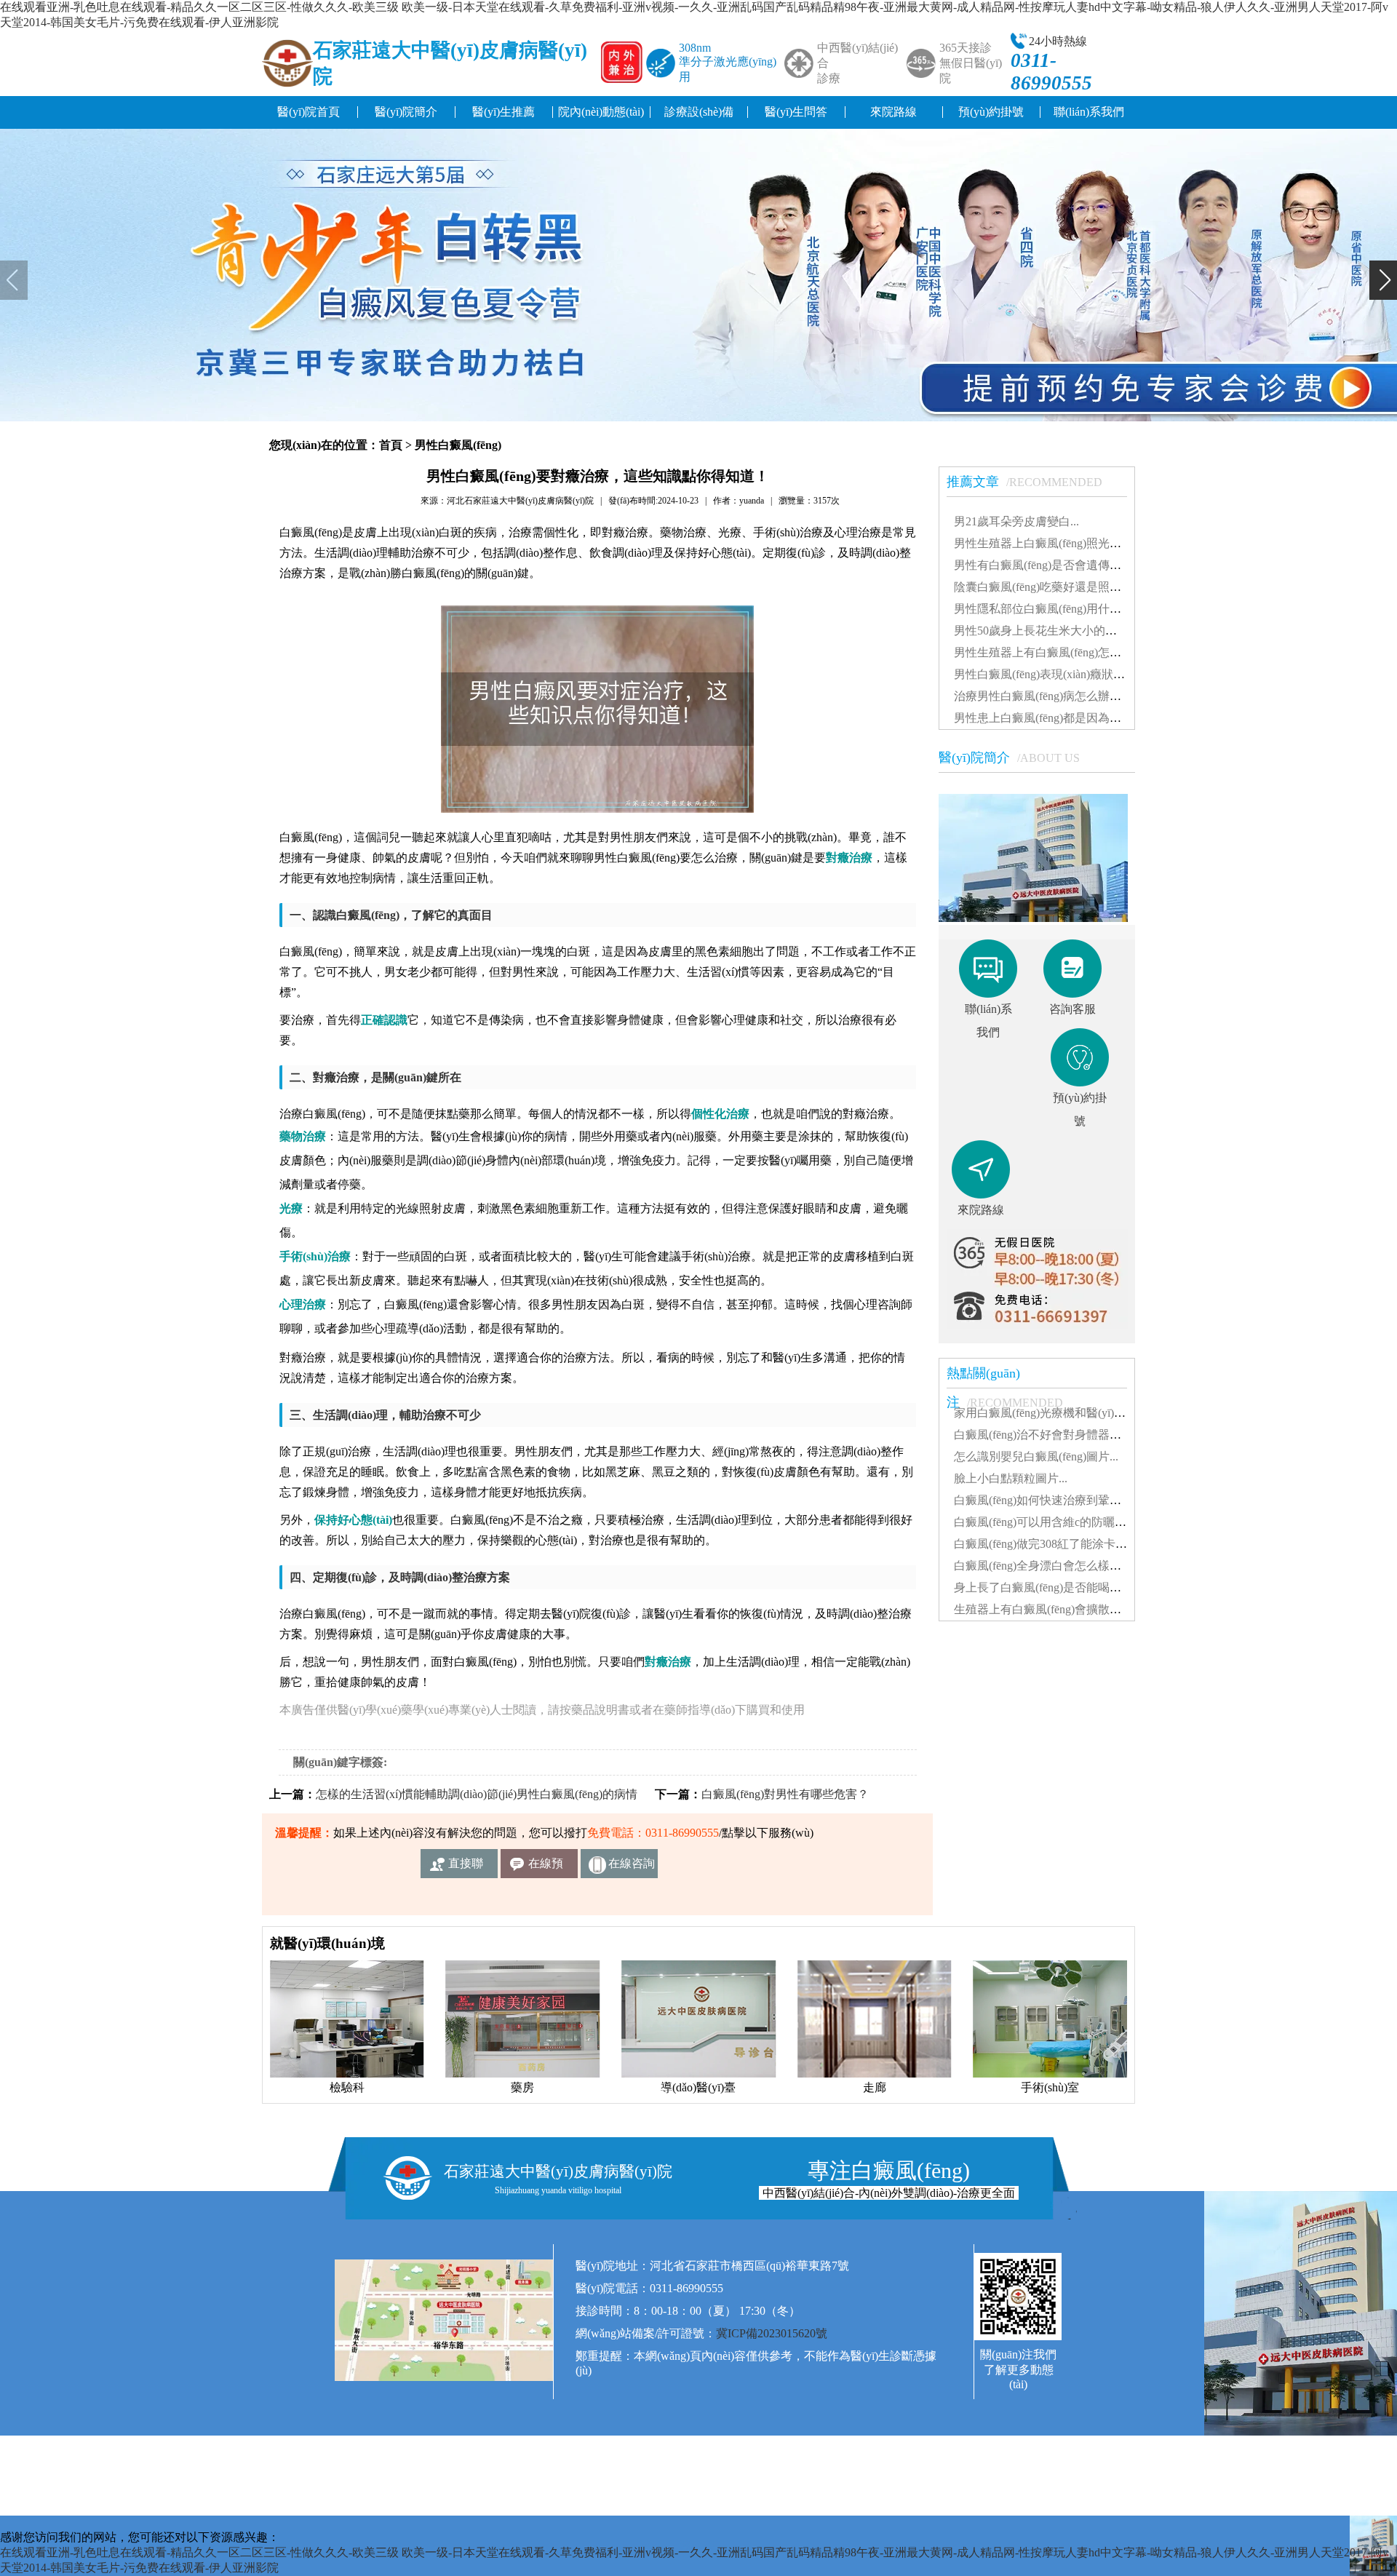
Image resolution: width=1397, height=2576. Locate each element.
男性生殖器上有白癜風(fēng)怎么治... (1048, 652)
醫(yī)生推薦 (504, 112)
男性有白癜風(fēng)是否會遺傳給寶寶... (1054, 565)
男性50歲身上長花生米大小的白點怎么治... (1063, 631)
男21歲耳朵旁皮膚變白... (1016, 521)
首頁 (391, 445)
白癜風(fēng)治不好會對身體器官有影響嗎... (1065, 1435)
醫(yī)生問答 (796, 112)
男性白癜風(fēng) (458, 445)
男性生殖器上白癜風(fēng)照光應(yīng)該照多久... (1079, 543)
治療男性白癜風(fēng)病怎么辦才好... (1048, 696)
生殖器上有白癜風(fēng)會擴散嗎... (1042, 1609)
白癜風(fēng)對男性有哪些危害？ (785, 1794)
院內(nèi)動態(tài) (601, 112)
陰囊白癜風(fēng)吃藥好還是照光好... (1048, 587)
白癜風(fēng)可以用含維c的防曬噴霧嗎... (1056, 1522)
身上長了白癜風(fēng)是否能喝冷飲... (1048, 1587)
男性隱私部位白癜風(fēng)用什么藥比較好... (1065, 609)
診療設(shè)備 (699, 112)
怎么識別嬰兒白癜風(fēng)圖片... (1036, 1456)
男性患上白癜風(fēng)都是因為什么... (1048, 718)
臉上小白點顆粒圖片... (1011, 1478)
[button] (14, 280)
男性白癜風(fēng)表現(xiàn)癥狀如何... (1050, 674)
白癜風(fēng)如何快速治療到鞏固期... (1048, 1500)
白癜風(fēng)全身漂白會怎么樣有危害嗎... (1059, 1566)
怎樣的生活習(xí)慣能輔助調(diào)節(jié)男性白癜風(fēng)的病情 (477, 1794)
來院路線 (893, 112)
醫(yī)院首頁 (309, 112)
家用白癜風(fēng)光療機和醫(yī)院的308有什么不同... (1088, 1413)
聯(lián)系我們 (1089, 112)
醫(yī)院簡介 (406, 112)
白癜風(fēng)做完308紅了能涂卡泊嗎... (1051, 1544)
